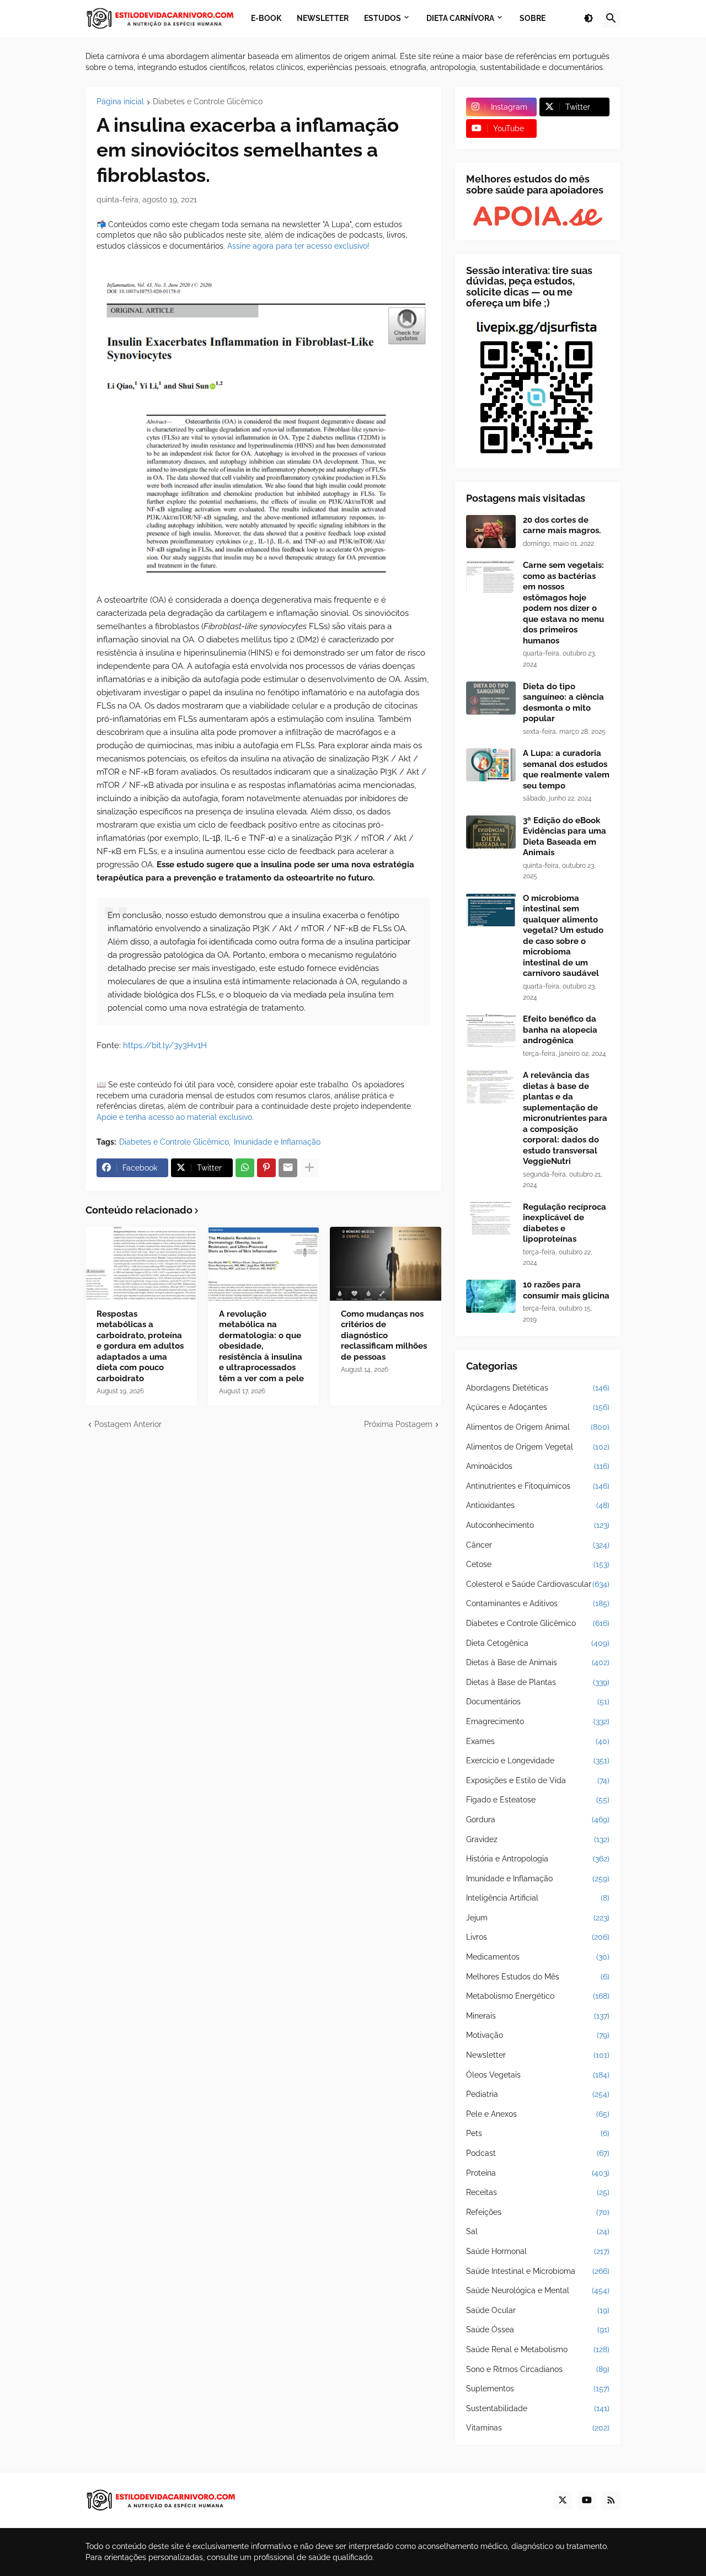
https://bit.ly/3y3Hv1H (165, 1045)
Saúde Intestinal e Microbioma (538, 2271)
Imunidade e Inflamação (277, 1142)
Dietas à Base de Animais (538, 1662)
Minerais (538, 2016)
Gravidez (538, 1839)
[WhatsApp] (245, 1168)
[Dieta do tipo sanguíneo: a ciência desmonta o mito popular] (491, 698)
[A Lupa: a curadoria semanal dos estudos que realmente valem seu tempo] (491, 765)
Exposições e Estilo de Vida (538, 1780)
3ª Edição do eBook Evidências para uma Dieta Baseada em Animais (565, 837)
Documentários (538, 1702)
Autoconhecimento (538, 1525)
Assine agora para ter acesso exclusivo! (298, 246)
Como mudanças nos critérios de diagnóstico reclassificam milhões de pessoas (384, 1335)
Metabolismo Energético (538, 1996)
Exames (538, 1741)
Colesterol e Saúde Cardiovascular (538, 1584)
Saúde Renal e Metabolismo (538, 2349)
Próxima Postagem (398, 1424)
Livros (538, 1937)
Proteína (538, 2173)
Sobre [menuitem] (533, 18)
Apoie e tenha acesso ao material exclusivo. (175, 1117)
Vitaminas (538, 2428)
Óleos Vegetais (538, 2075)
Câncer (538, 1545)
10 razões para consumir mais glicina (566, 1290)
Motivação (538, 2035)
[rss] (611, 2500)
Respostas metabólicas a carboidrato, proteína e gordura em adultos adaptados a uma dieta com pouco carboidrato (140, 1346)
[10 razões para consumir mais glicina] (491, 1296)
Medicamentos (538, 1957)
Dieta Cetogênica (538, 1643)
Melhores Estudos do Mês (538, 1977)
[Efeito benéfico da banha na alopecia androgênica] (491, 1031)
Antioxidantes (538, 1505)
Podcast (538, 2153)
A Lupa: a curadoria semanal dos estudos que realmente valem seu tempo (566, 769)
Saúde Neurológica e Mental (538, 2290)
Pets (538, 2133)
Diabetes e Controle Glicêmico (208, 102)
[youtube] (587, 2500)
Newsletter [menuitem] (323, 18)
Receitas (538, 2192)
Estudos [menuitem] (383, 18)
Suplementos (538, 2389)
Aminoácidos (538, 1466)
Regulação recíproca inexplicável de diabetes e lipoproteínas (565, 1223)
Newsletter (538, 2055)
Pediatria (538, 2094)
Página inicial (120, 102)
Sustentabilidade (538, 2408)
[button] (589, 19)
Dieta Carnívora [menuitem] (460, 18)
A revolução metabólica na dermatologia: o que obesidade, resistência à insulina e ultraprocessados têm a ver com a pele (261, 1346)
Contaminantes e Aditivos (538, 1603)
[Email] (288, 1168)
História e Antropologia (538, 1859)
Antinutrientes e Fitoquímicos (538, 1486)
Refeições (538, 2212)
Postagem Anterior (128, 1424)
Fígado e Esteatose (538, 1800)
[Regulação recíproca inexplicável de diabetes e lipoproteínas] (491, 1219)
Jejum (538, 1918)
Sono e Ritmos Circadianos (538, 2369)
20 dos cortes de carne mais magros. (562, 525)
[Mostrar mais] (309, 1168)
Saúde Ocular (538, 2310)
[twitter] (563, 2500)
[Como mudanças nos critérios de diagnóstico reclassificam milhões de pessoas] (386, 1264)
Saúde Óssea (538, 2330)
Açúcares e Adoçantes (538, 1407)
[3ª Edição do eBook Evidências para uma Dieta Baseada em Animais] (491, 832)
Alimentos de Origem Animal (538, 1427)
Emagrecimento (538, 1721)
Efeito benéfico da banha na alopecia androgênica (560, 1030)
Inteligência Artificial (538, 1898)
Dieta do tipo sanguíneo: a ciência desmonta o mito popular (563, 703)
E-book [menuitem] (266, 18)
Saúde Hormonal (538, 2251)
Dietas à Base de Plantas (538, 1682)
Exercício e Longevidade (538, 1761)
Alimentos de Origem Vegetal (538, 1447)
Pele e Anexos (538, 2114)
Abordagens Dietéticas (538, 1388)
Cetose (538, 1564)
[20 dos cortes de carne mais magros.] (491, 532)
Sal (538, 2231)
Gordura (538, 1820)
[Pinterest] (266, 1168)
